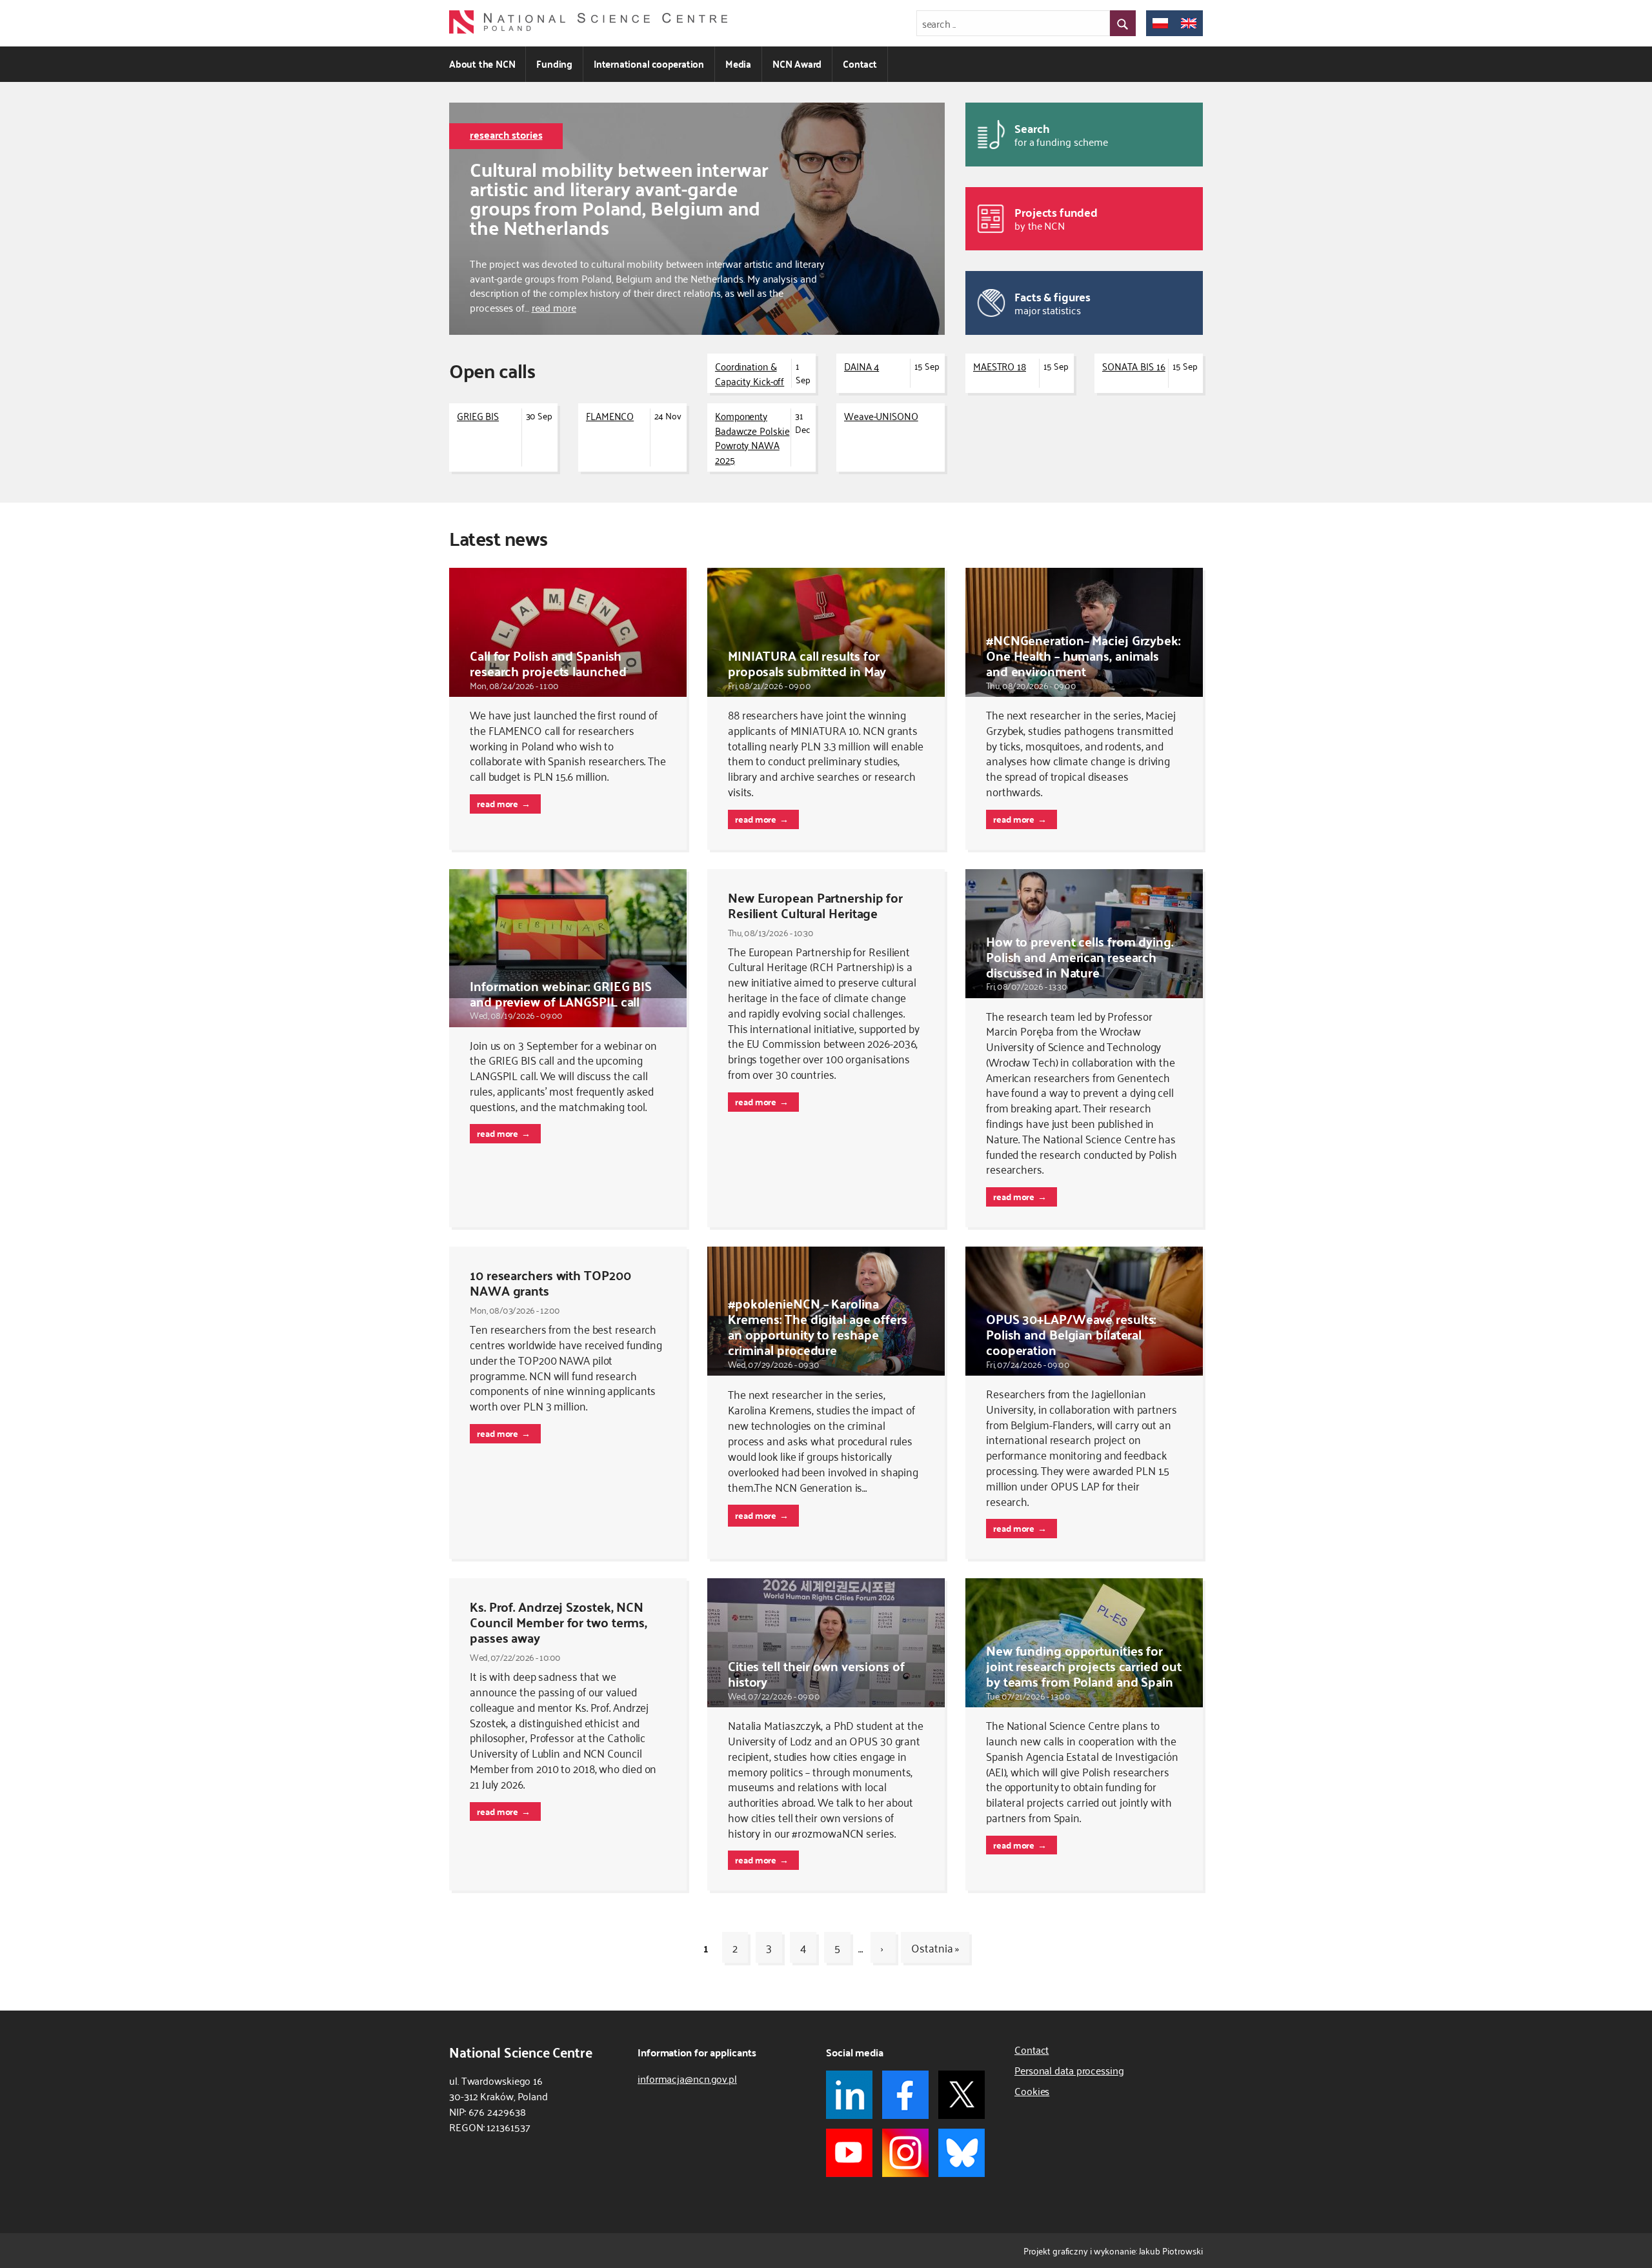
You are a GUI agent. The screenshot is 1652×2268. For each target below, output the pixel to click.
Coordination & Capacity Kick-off (750, 373)
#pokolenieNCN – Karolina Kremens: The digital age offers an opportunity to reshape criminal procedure (818, 1326)
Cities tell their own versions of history (816, 1673)
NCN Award (797, 64)
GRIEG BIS (478, 416)
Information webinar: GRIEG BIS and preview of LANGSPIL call (561, 993)
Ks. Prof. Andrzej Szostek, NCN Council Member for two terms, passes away (559, 1622)
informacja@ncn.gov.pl (687, 2078)
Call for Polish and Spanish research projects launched (548, 663)
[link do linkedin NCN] (849, 2095)
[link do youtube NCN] (849, 2153)
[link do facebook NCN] (905, 2095)
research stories (506, 135)
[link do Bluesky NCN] (962, 2153)
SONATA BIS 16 (1134, 366)
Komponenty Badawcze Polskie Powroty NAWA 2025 (752, 437)
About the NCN (482, 64)
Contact (860, 64)
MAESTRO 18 (1000, 366)
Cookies (1032, 2091)
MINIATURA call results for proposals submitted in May (807, 663)
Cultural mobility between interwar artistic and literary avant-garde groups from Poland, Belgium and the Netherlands (619, 198)
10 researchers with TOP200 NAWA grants (550, 1282)
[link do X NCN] (962, 2095)
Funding (554, 64)
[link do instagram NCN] (905, 2153)
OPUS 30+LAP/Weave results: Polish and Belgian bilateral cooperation (1071, 1334)
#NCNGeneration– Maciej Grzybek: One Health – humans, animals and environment (1083, 655)
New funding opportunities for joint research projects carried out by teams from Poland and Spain (1084, 1666)
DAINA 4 (861, 366)
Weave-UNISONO (881, 416)
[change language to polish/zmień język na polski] (1160, 23)
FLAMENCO (610, 416)
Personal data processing (1069, 2070)
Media (738, 64)
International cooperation (649, 64)
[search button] (1123, 23)
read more (554, 307)
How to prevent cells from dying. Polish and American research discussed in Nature (1080, 957)
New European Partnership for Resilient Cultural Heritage (815, 905)
